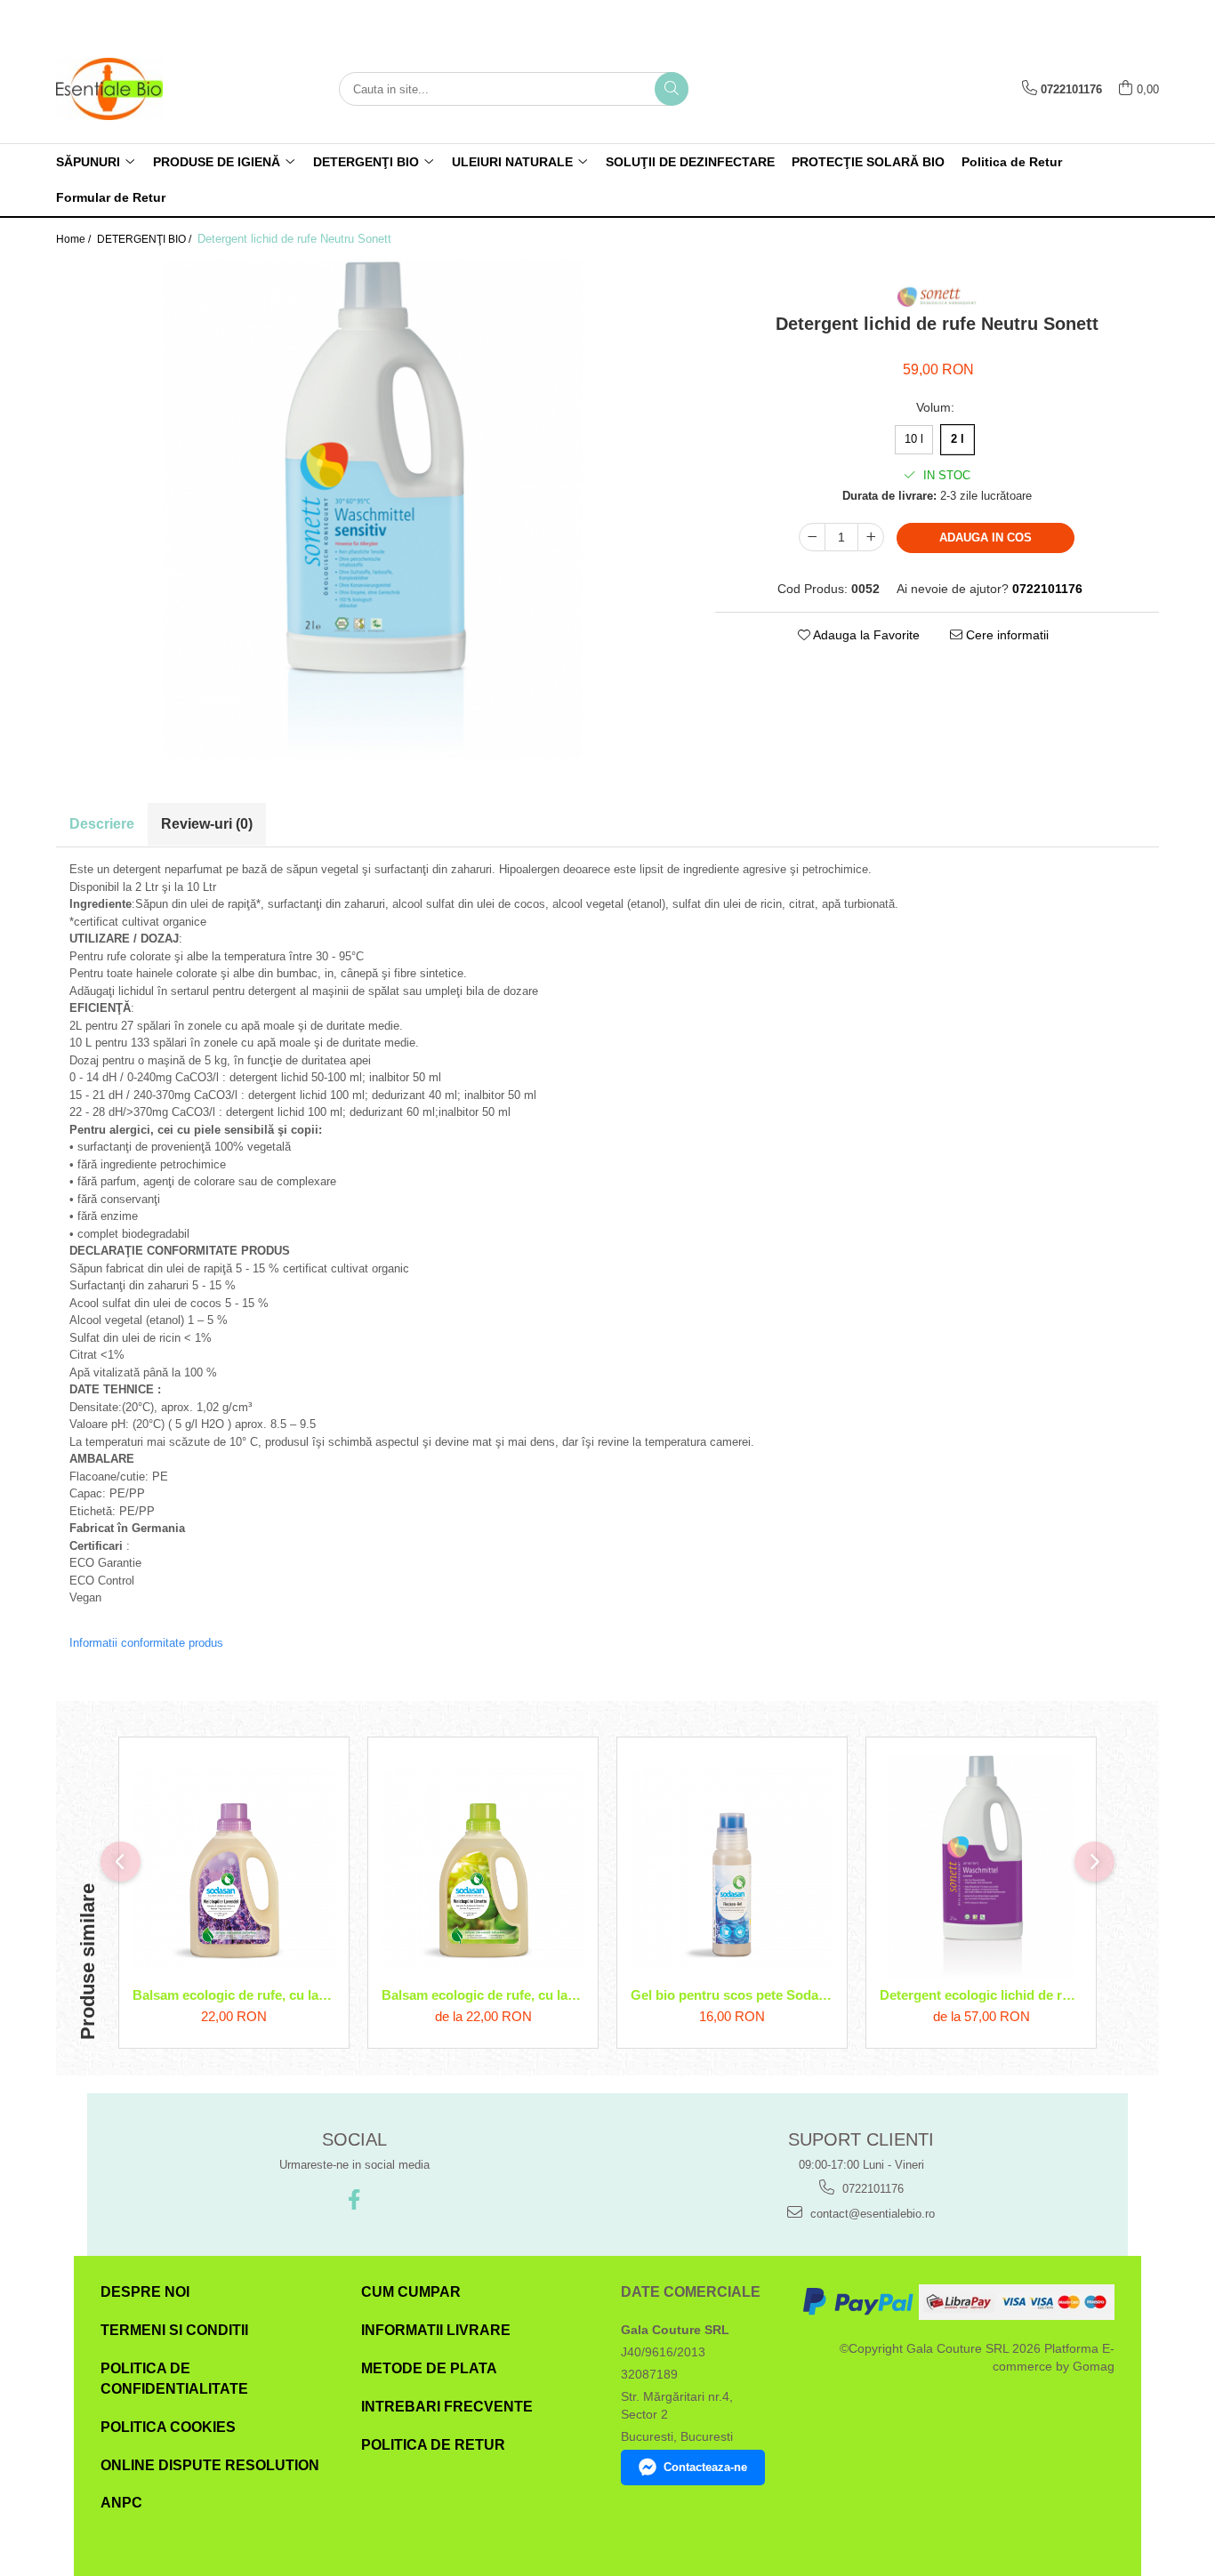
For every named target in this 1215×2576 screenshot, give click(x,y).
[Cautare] (672, 89)
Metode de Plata (429, 2368)
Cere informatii (1006, 635)
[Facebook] (354, 2199)
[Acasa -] (145, 89)
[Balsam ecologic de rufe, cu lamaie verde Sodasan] (483, 1866)
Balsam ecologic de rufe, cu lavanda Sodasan (234, 1995)
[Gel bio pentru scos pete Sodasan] (732, 1866)
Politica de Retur (1012, 162)
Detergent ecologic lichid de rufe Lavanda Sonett (981, 1995)
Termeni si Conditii (174, 2330)
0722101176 (871, 2189)
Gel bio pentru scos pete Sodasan (732, 1995)
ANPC (121, 2503)
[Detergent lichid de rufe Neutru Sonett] (372, 510)
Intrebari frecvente (447, 2407)
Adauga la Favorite (865, 635)
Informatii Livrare (436, 2330)
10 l (914, 439)
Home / (75, 239)
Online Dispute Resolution (210, 2465)
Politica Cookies (168, 2427)
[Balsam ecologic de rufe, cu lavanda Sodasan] (234, 1866)
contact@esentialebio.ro (871, 2214)
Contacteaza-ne (705, 2467)
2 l (958, 439)
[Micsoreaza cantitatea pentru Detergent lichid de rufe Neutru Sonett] (812, 537)
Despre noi (145, 2292)
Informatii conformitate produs (146, 1643)
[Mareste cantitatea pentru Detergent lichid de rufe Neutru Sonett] (871, 537)
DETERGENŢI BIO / (145, 239)
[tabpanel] (372, 510)
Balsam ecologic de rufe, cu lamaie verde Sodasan (483, 1995)
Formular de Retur (111, 197)
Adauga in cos (986, 538)
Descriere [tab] (102, 824)
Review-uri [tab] (207, 824)
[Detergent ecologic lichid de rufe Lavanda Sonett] (981, 1867)
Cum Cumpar (411, 2292)
